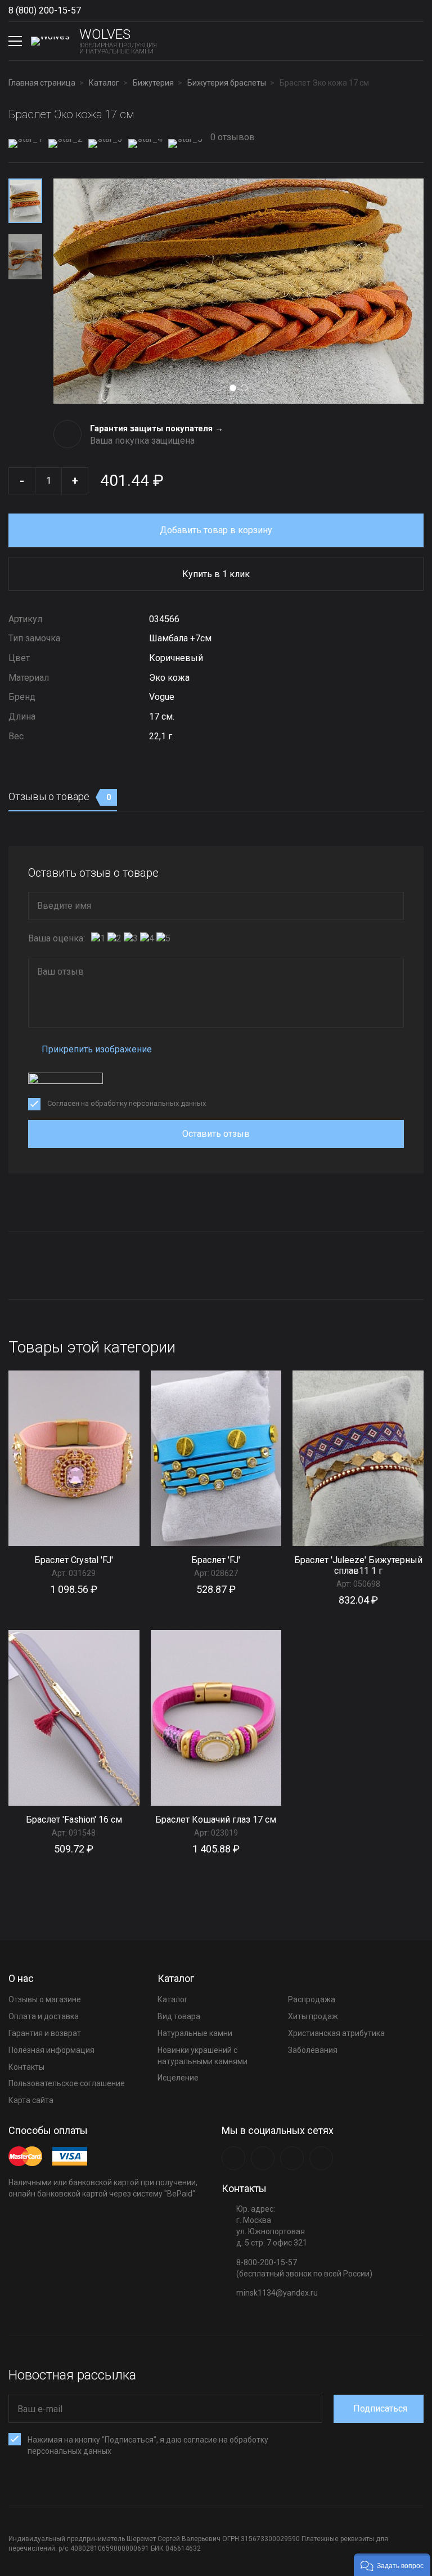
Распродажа (312, 1999)
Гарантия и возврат (45, 2033)
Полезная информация (51, 2050)
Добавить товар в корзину (216, 530)
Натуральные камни (195, 2033)
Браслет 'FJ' (216, 1560)
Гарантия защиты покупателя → (157, 428)
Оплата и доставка (44, 2016)
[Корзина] (415, 41)
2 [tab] (244, 388)
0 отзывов (231, 137)
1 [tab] (233, 388)
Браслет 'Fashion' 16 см (74, 1820)
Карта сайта (31, 2100)
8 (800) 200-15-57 (45, 10)
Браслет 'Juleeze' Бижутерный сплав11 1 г (358, 1565)
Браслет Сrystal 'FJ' (74, 1560)
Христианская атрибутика (336, 2033)
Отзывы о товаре (60, 796)
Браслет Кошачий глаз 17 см (216, 1820)
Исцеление (178, 2078)
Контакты (26, 2067)
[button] (392, 2565)
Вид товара (179, 2016)
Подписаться (380, 2408)
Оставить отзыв (216, 1134)
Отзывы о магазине (45, 1999)
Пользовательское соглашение (67, 2083)
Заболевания (313, 2050)
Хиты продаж (313, 2016)
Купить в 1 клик (216, 574)
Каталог (173, 1999)
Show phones (87, 11)
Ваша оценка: (57, 938)
